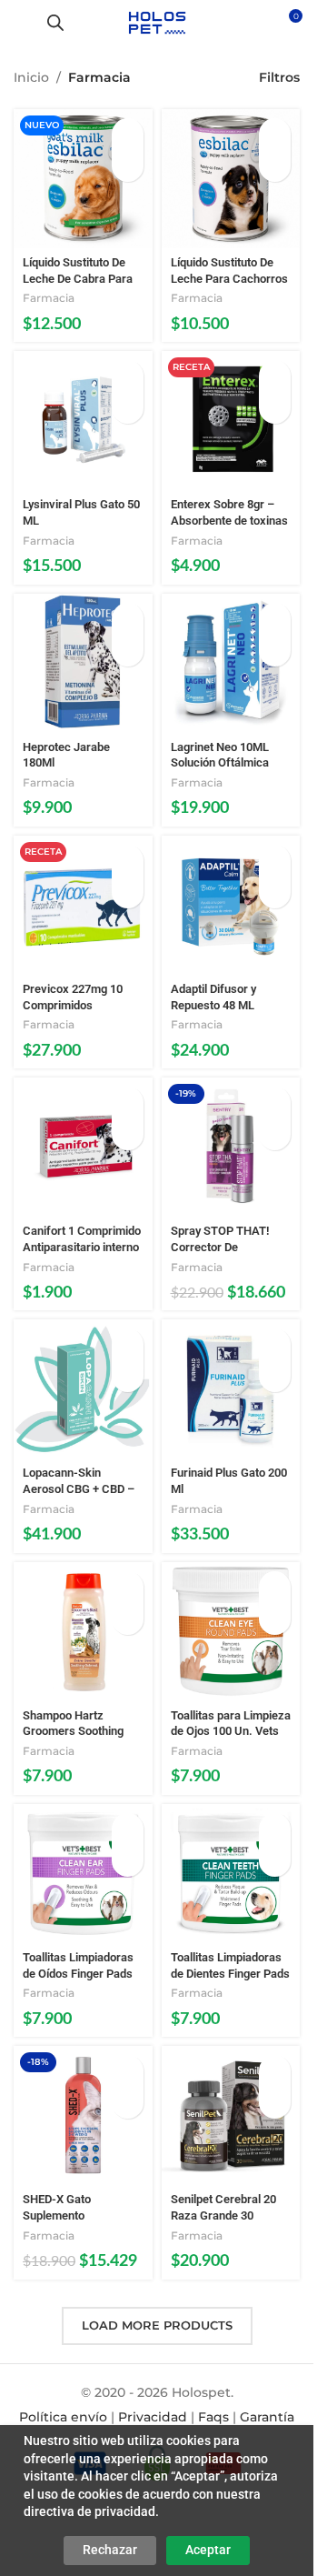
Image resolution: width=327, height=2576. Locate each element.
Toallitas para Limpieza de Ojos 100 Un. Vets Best (231, 1731)
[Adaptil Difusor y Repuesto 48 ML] (231, 905)
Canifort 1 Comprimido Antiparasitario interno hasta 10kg (82, 1247)
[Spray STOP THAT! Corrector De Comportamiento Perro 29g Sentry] (231, 1147)
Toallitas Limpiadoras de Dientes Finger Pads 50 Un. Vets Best (230, 1973)
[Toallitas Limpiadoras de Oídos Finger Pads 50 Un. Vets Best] (83, 1874)
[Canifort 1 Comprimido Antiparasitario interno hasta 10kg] (83, 1147)
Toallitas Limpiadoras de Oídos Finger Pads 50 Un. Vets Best (78, 1973)
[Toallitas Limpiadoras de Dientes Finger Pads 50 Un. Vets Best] (231, 1874)
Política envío (63, 2417)
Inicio (31, 77)
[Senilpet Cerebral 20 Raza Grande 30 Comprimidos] (231, 2115)
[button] (128, 134)
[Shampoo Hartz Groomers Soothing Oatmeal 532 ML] (83, 1632)
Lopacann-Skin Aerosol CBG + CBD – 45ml (79, 1488)
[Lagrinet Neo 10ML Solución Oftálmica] (231, 663)
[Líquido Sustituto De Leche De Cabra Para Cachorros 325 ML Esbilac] (83, 179)
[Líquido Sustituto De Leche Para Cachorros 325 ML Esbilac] (231, 179)
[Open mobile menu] (21, 23)
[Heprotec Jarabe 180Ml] (83, 663)
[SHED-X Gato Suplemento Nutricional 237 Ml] (83, 2115)
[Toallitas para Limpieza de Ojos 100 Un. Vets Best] (231, 1632)
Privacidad (153, 2417)
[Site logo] (157, 22)
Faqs (213, 2417)
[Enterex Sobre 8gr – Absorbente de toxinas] (231, 421)
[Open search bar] (55, 22)
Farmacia (49, 298)
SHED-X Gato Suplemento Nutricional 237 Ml (69, 2215)
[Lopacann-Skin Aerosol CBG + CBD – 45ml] (83, 1389)
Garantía (267, 2417)
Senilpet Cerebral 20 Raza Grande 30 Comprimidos (223, 2215)
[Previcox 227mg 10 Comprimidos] (83, 905)
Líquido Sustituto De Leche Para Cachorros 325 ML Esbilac (229, 278)
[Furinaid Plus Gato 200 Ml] (231, 1389)
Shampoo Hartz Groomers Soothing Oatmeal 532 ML (73, 1731)
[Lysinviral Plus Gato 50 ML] (83, 421)
